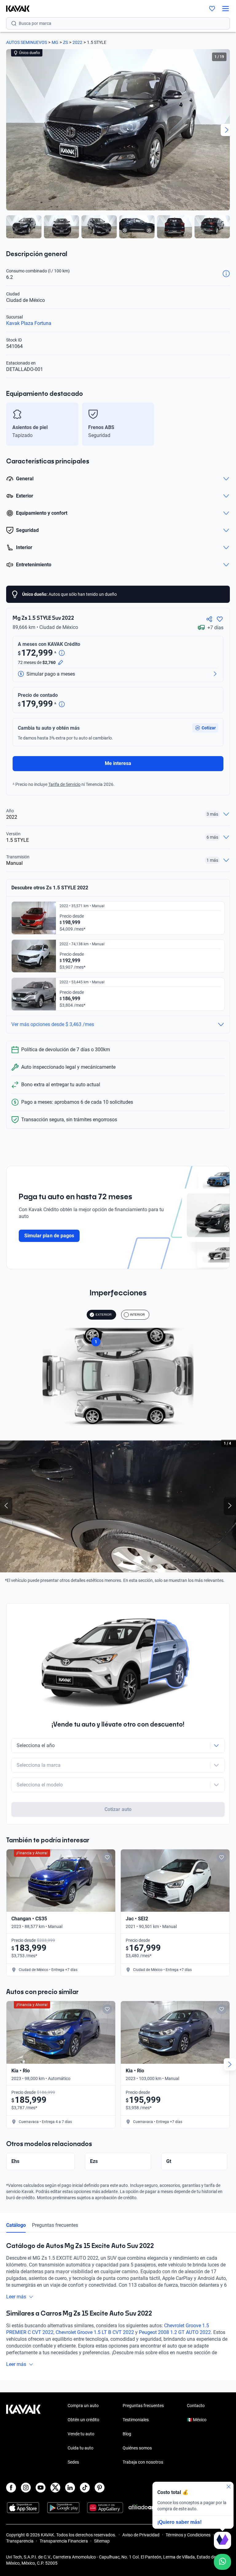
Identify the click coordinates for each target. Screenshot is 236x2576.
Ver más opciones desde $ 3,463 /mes (53, 1024)
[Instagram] (26, 2488)
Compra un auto (83, 2406)
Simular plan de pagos (49, 1236)
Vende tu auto (81, 2434)
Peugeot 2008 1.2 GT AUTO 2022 (175, 2332)
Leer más (16, 2297)
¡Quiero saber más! (179, 2522)
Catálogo (16, 2225)
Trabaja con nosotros (143, 2462)
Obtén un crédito (83, 2420)
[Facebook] (11, 2488)
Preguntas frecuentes (55, 2225)
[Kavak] (15, 9)
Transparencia (20, 2541)
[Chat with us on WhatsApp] (222, 2562)
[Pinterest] (100, 2488)
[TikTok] (85, 2488)
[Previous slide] (9, 130)
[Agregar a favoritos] (220, 619)
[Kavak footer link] (23, 2434)
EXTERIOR (104, 1315)
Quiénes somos (137, 2448)
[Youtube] (41, 2488)
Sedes (73, 2462)
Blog (127, 2434)
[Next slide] (227, 130)
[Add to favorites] (107, 1857)
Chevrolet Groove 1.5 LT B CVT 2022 (95, 2332)
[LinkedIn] (70, 2488)
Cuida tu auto (81, 2448)
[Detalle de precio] (62, 653)
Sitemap (102, 2541)
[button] (205, 728)
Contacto (196, 2406)
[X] (55, 2488)
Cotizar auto (118, 1809)
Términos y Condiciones (188, 2535)
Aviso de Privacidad (141, 2535)
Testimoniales (136, 2420)
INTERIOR (137, 1315)
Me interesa (118, 763)
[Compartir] (209, 619)
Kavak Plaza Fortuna (29, 323)
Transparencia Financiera (64, 2541)
